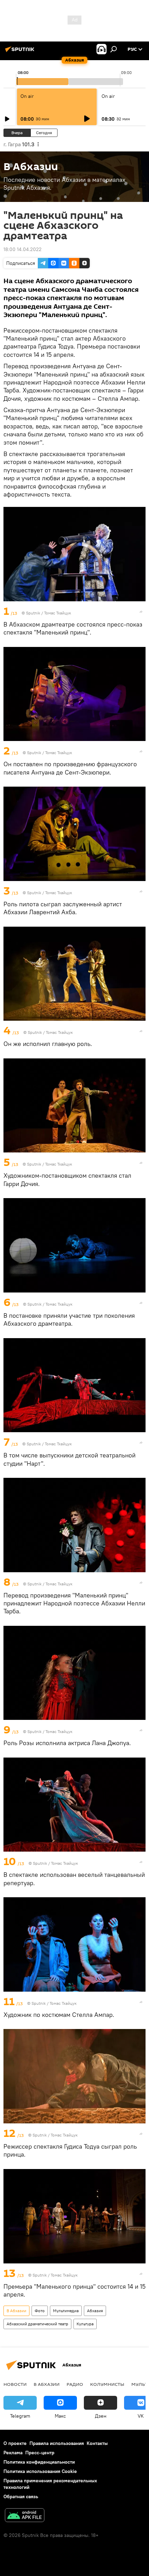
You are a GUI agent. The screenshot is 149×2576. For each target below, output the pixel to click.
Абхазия (95, 2311)
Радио (75, 2384)
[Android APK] (25, 2516)
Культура (85, 2324)
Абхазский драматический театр (37, 2324)
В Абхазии (16, 2311)
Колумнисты (107, 2384)
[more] (141, 612)
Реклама (13, 2453)
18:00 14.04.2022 (23, 249)
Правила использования (57, 2443)
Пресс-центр (40, 2453)
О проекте (15, 2443)
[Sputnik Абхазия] (21, 52)
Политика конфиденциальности (39, 2462)
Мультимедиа (66, 2311)
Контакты (97, 2443)
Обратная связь (21, 2496)
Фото (40, 2311)
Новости (15, 2384)
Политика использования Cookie (40, 2471)
